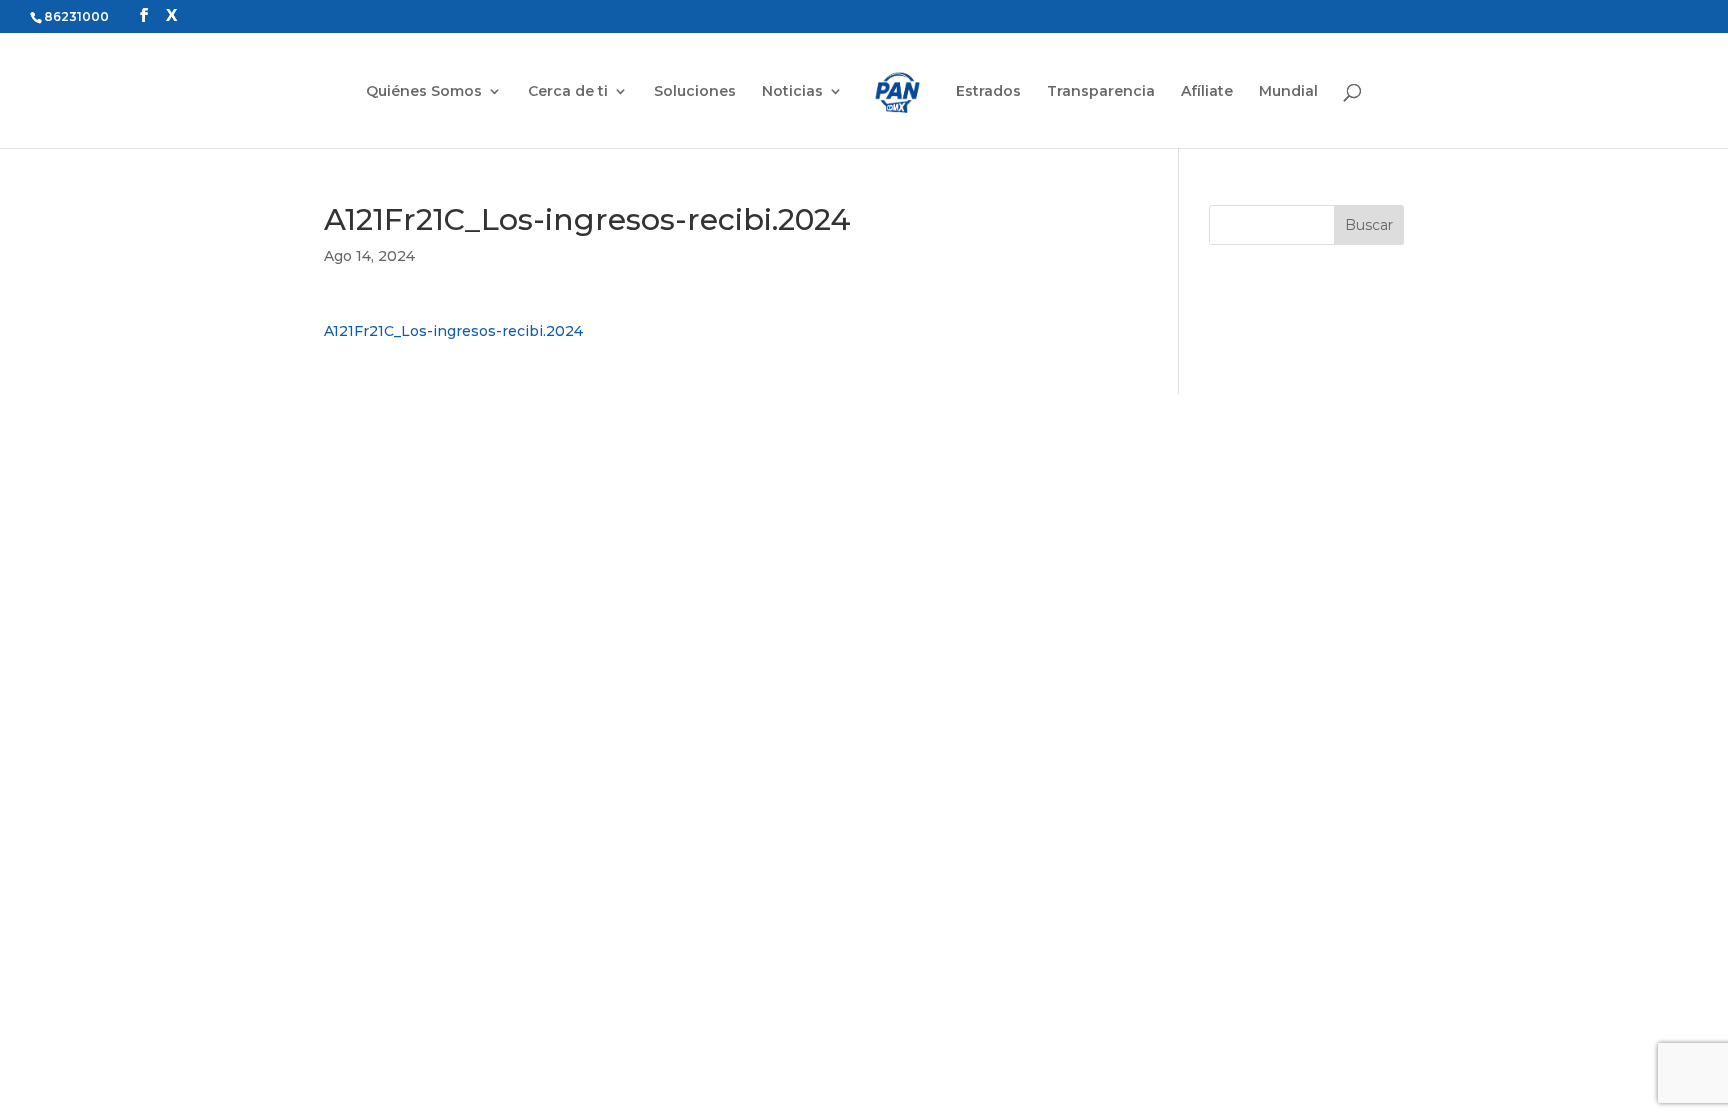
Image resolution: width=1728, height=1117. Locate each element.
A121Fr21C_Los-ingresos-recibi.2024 (453, 331)
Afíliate (1207, 92)
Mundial (1288, 92)
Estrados (988, 92)
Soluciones (695, 92)
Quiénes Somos (424, 92)
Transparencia (1101, 92)
